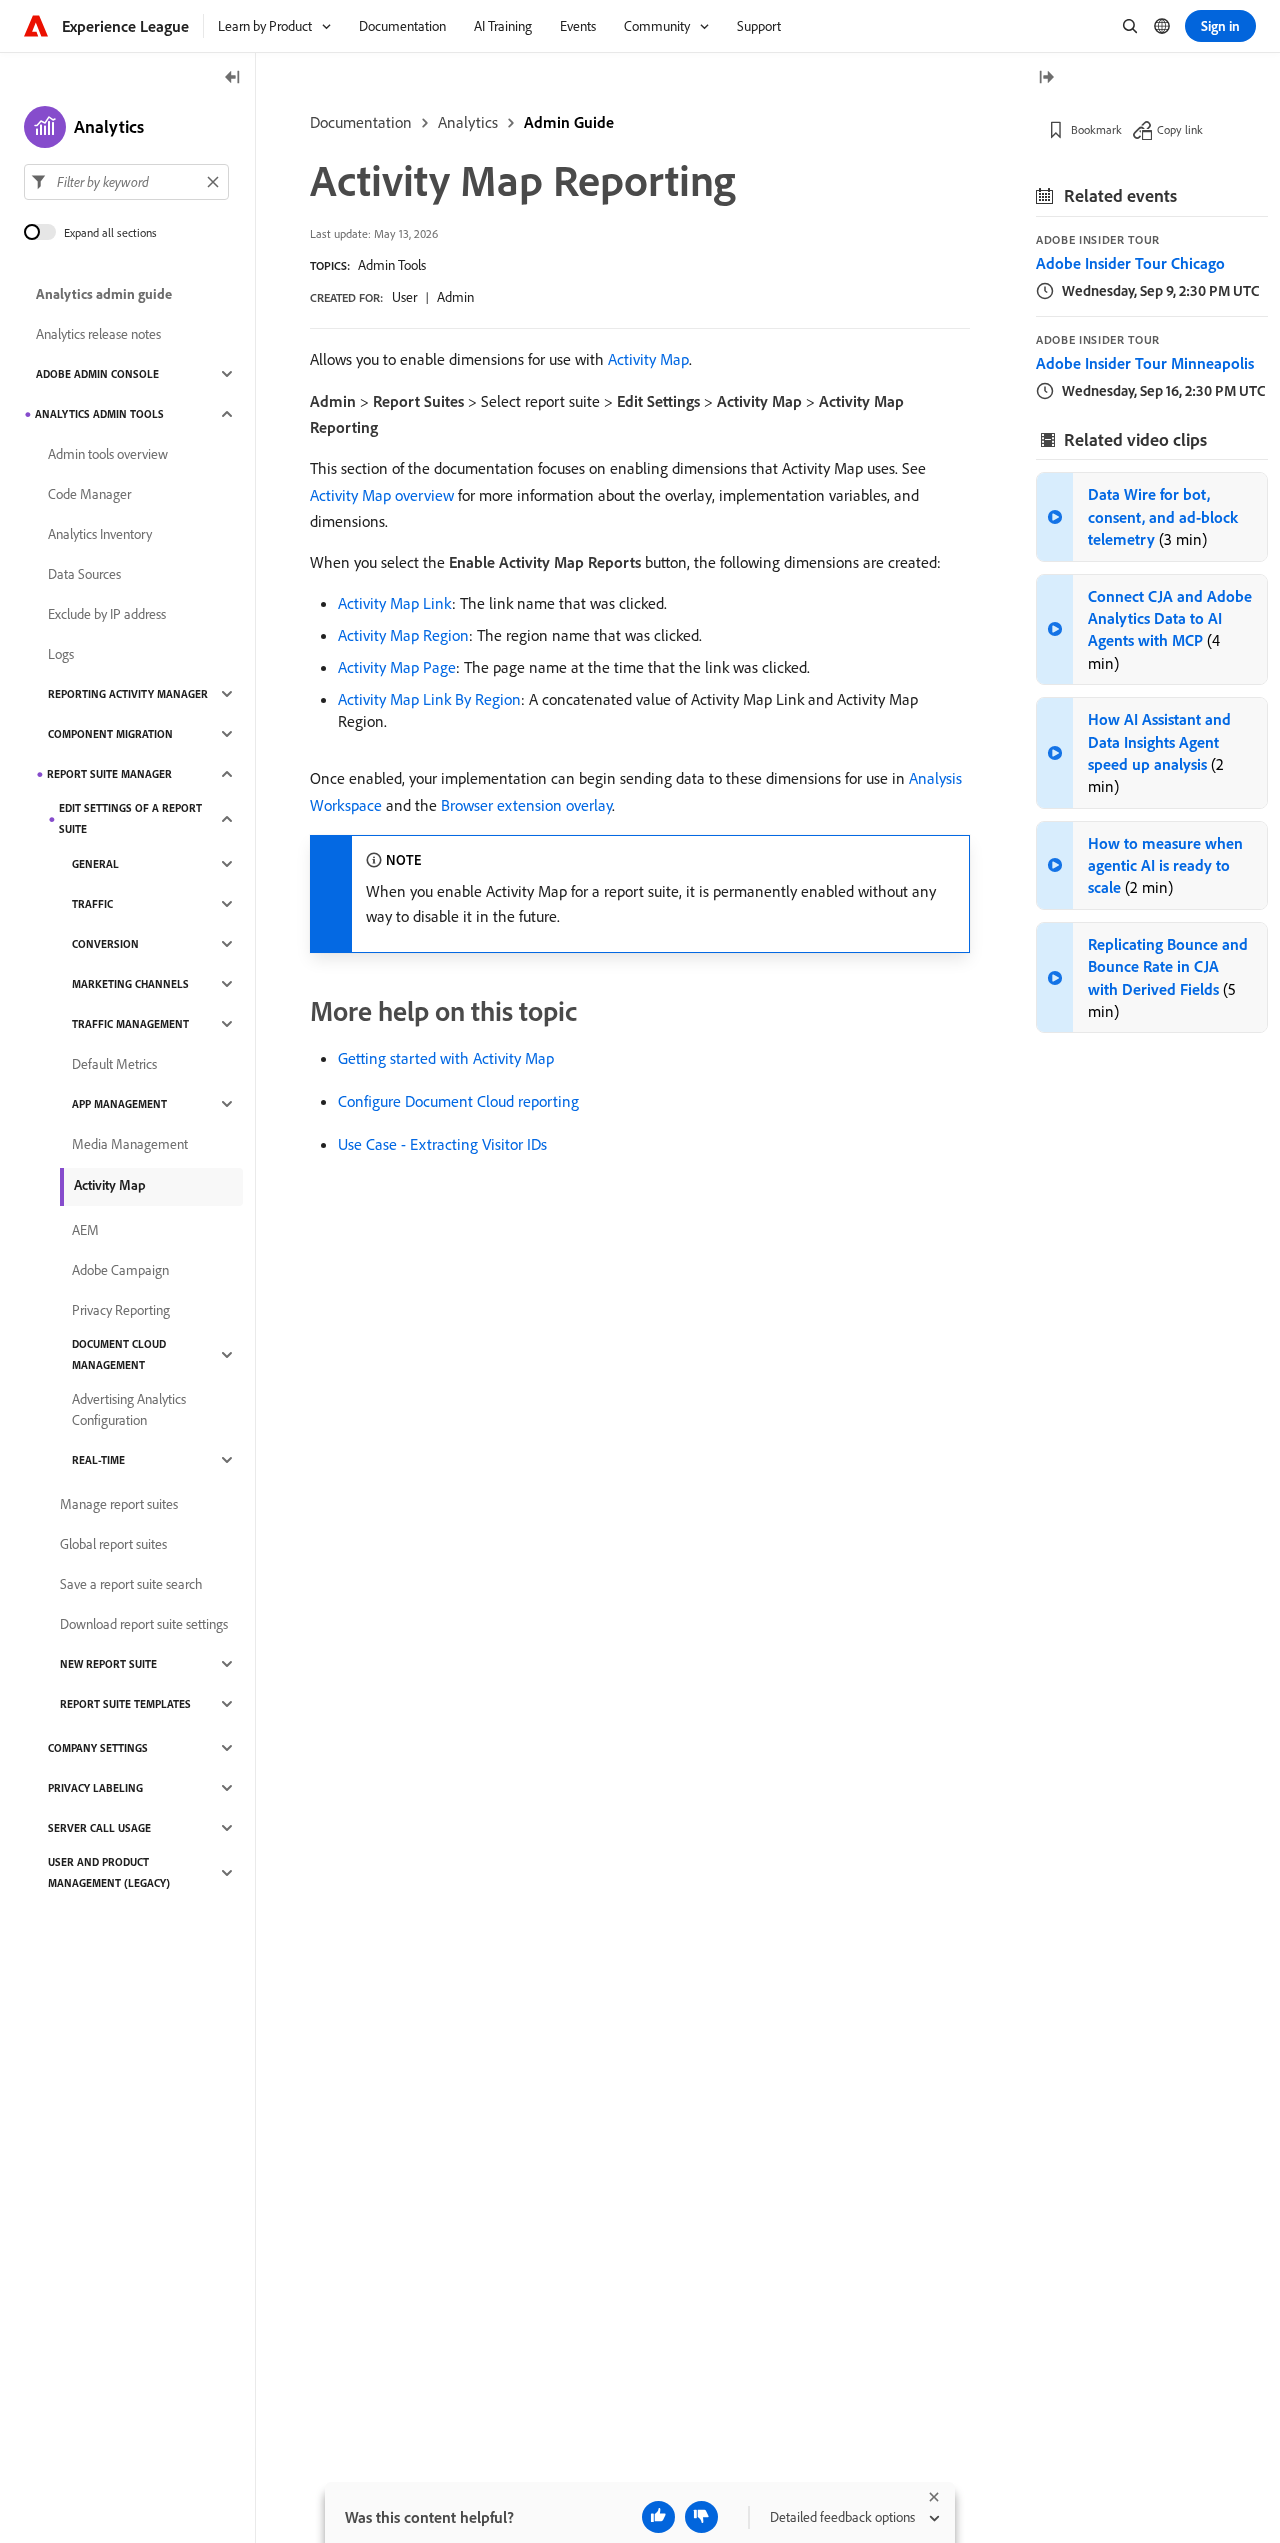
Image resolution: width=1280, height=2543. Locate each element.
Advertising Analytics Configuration (129, 1409)
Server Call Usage (99, 1828)
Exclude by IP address (107, 614)
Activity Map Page (397, 667)
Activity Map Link (395, 603)
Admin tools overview (108, 454)
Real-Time (98, 1460)
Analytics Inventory (100, 534)
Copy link (1180, 129)
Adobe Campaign (120, 1270)
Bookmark (1096, 129)
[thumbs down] (701, 2517)
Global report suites (113, 1544)
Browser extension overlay (526, 805)
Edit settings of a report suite (130, 818)
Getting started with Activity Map (446, 1058)
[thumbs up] (658, 2517)
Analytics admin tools (99, 414)
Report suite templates (125, 1704)
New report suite (108, 1664)
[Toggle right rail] (1046, 78)
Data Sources (84, 574)
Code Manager (89, 494)
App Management (119, 1104)
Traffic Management (130, 1024)
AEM (85, 1230)
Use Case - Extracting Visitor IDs (442, 1144)
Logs (61, 654)
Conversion (105, 944)
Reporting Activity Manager (128, 694)
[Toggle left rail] (233, 78)
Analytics (468, 122)
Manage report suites (119, 1504)
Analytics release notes (98, 334)
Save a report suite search (131, 1584)
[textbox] (126, 182)
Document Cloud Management (119, 1354)
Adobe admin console (97, 374)
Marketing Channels (130, 984)
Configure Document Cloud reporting (458, 1101)
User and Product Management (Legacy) (109, 1872)
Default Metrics (114, 1064)
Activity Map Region (403, 635)
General (95, 864)
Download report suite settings (144, 1624)
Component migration (110, 734)
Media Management (130, 1144)
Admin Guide (569, 122)
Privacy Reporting (121, 1310)
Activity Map (648, 359)
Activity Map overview (382, 495)
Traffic (92, 904)
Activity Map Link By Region (429, 699)
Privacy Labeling (95, 1788)
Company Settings (98, 1748)
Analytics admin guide (104, 294)
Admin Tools (392, 265)
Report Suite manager (109, 774)
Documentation (361, 122)
